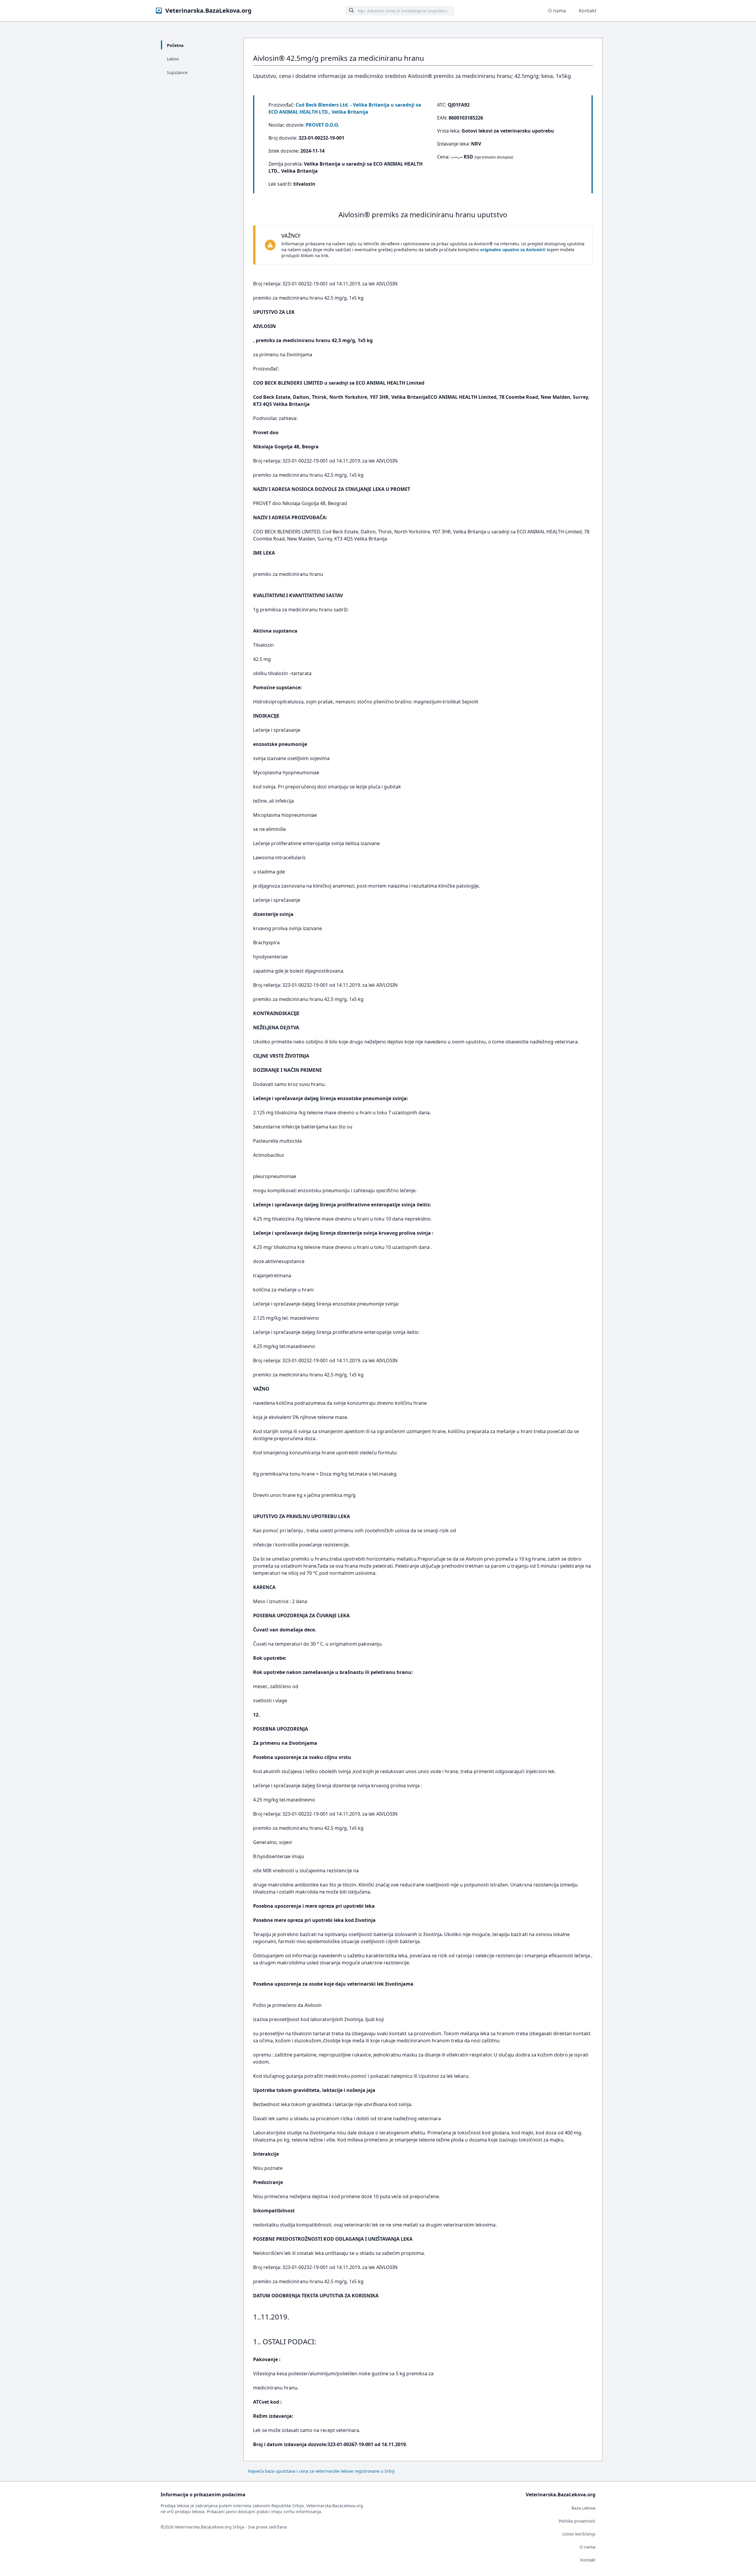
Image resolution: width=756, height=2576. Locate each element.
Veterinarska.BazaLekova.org (208, 10)
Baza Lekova (583, 2508)
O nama (557, 11)
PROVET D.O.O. (322, 125)
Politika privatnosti (577, 2521)
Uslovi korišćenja (579, 2534)
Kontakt (588, 11)
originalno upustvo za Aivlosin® (513, 250)
